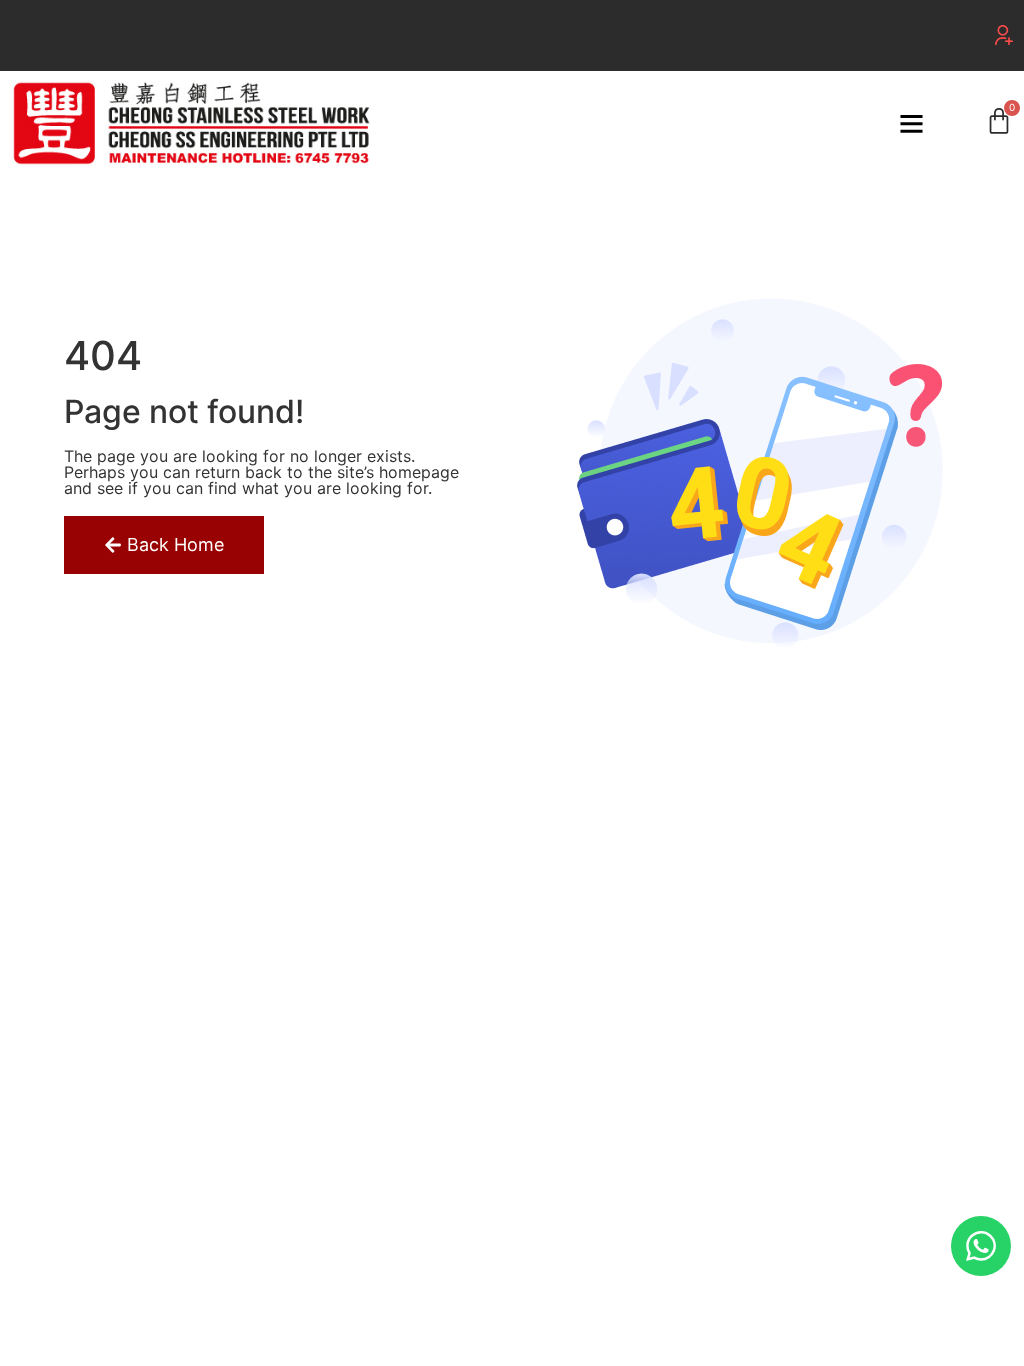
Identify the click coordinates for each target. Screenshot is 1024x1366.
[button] (1004, 35)
